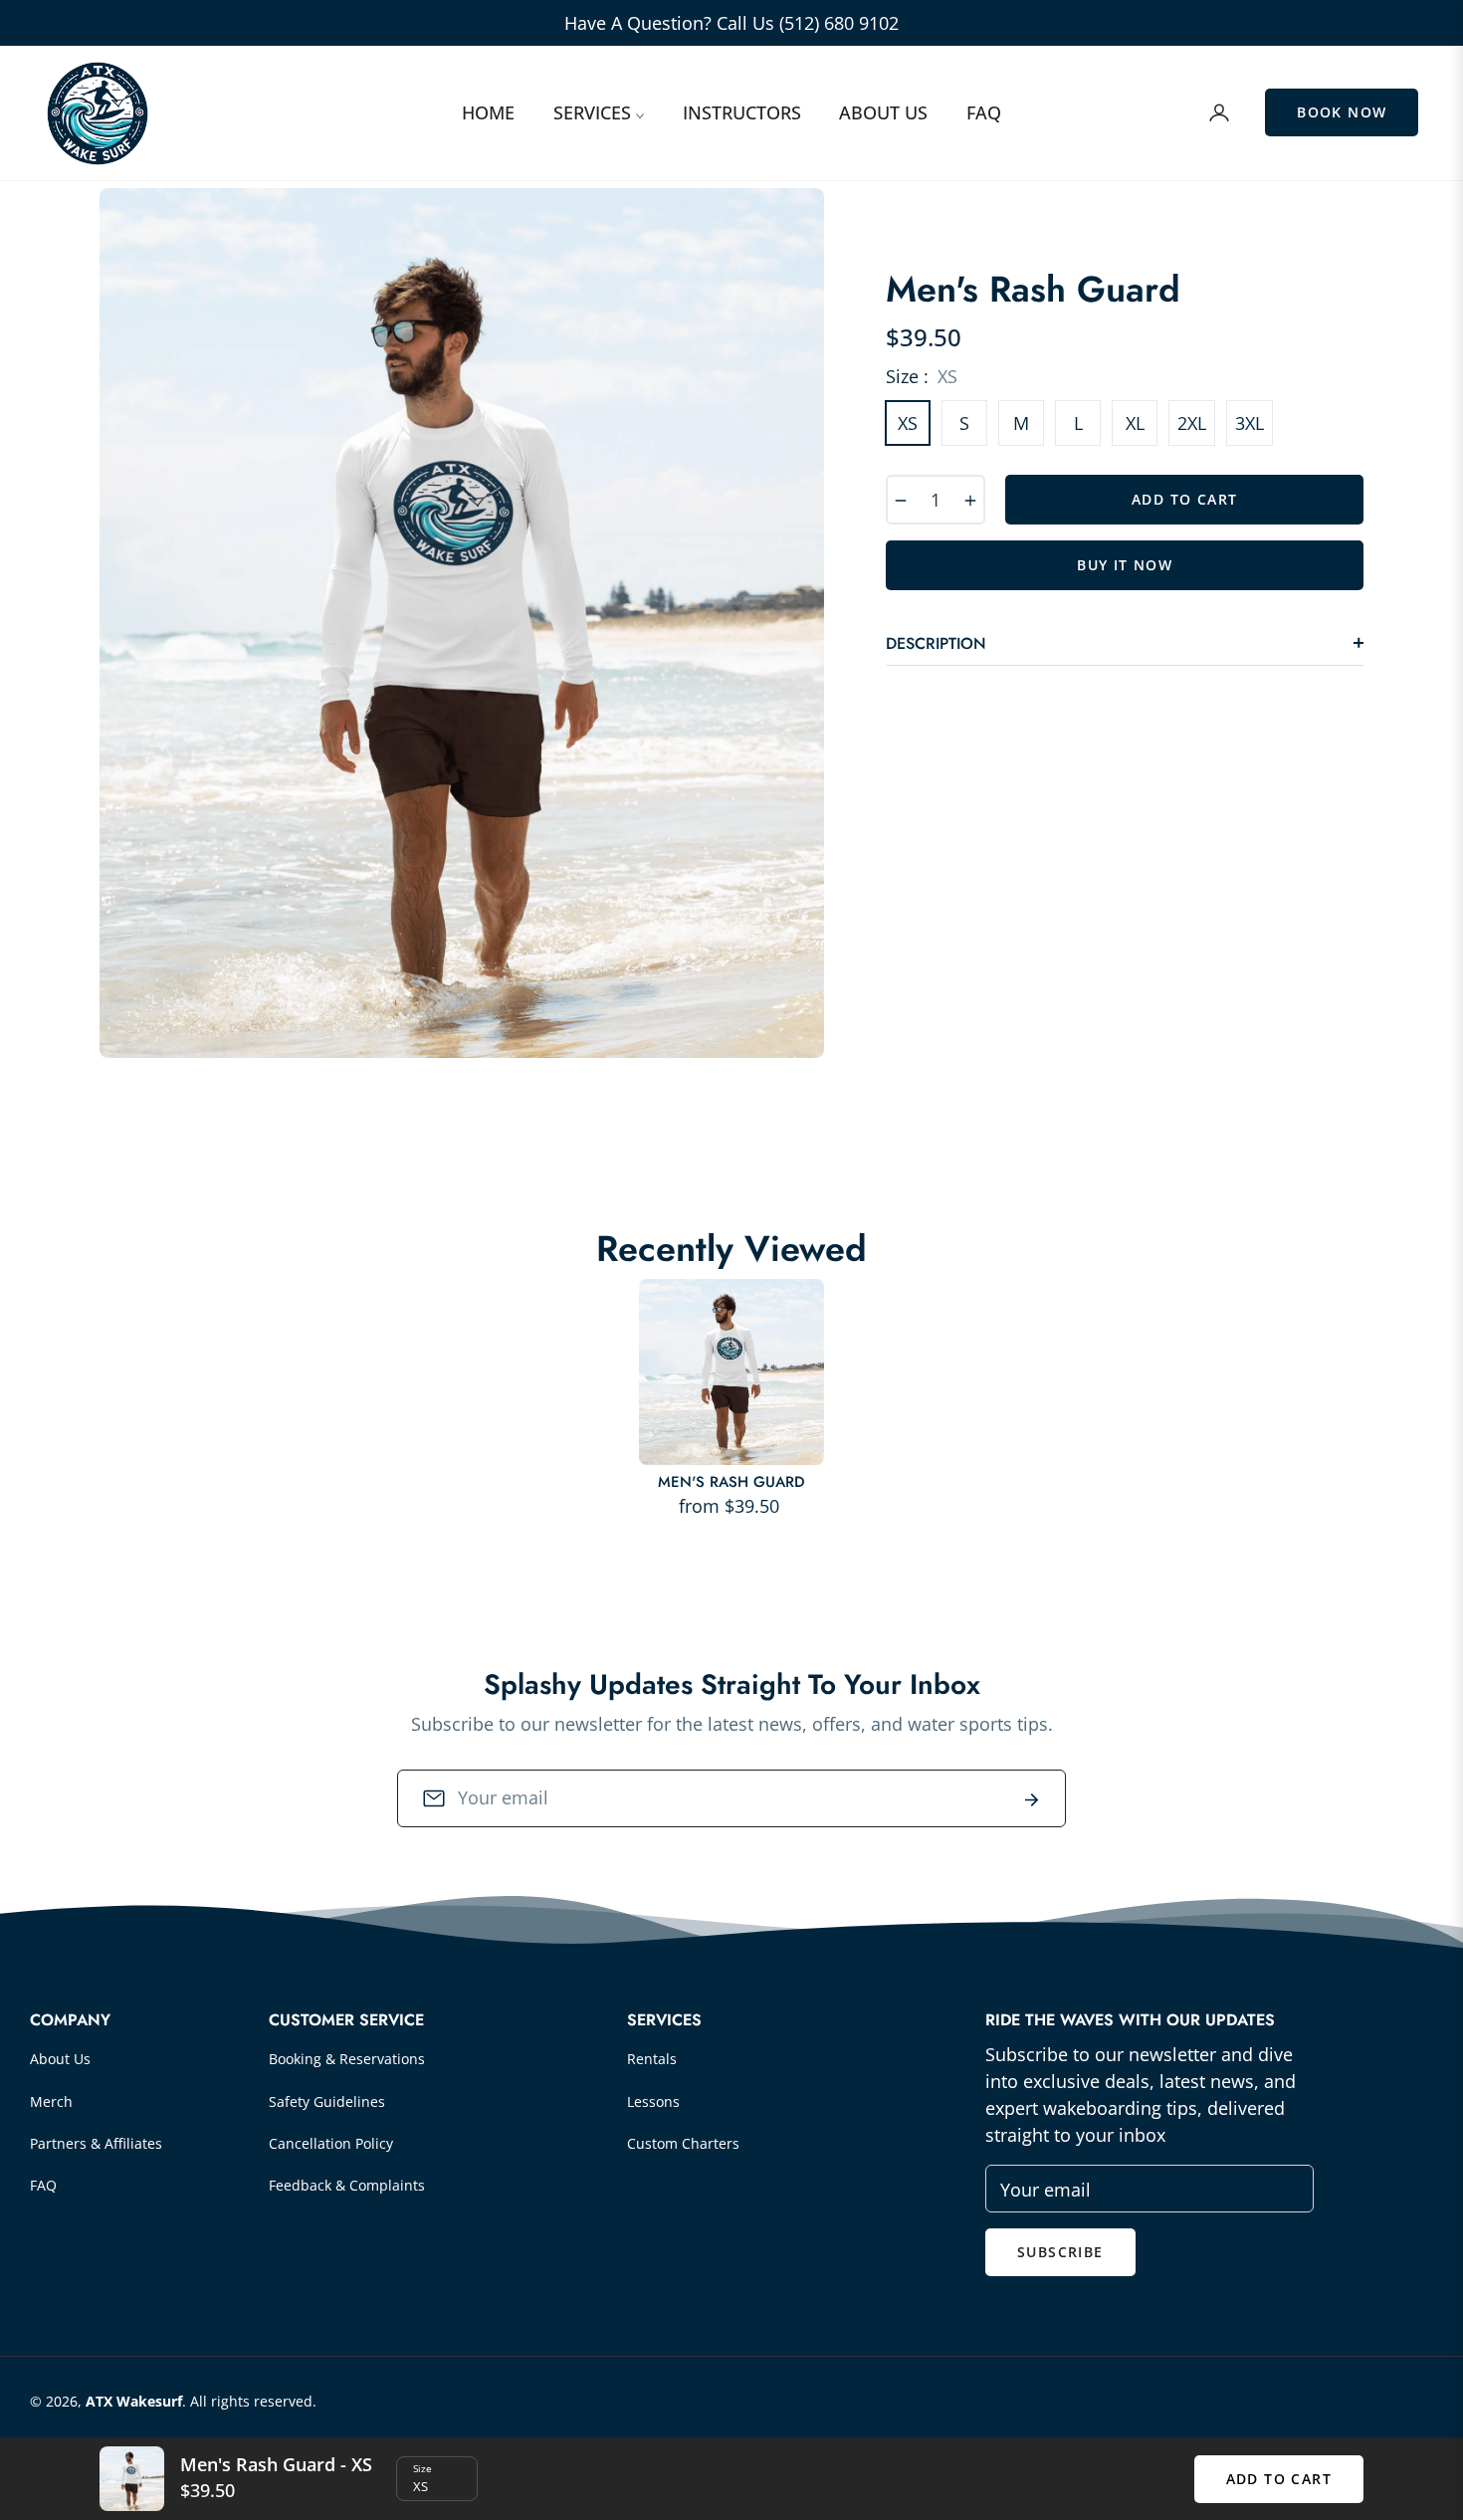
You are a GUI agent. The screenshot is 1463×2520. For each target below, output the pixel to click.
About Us (60, 2059)
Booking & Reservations (347, 2059)
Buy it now (1125, 565)
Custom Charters (683, 2143)
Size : (922, 376)
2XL (1192, 423)
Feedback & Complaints (347, 2185)
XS (908, 423)
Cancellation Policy (331, 2143)
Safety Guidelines (327, 2101)
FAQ (43, 2185)
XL (1135, 423)
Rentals (652, 2059)
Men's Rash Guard (731, 1483)
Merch (51, 2101)
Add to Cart (1279, 2479)
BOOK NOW (1342, 112)
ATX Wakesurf (134, 2401)
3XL (1250, 423)
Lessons (653, 2101)
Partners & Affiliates (96, 2143)
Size (422, 2468)
